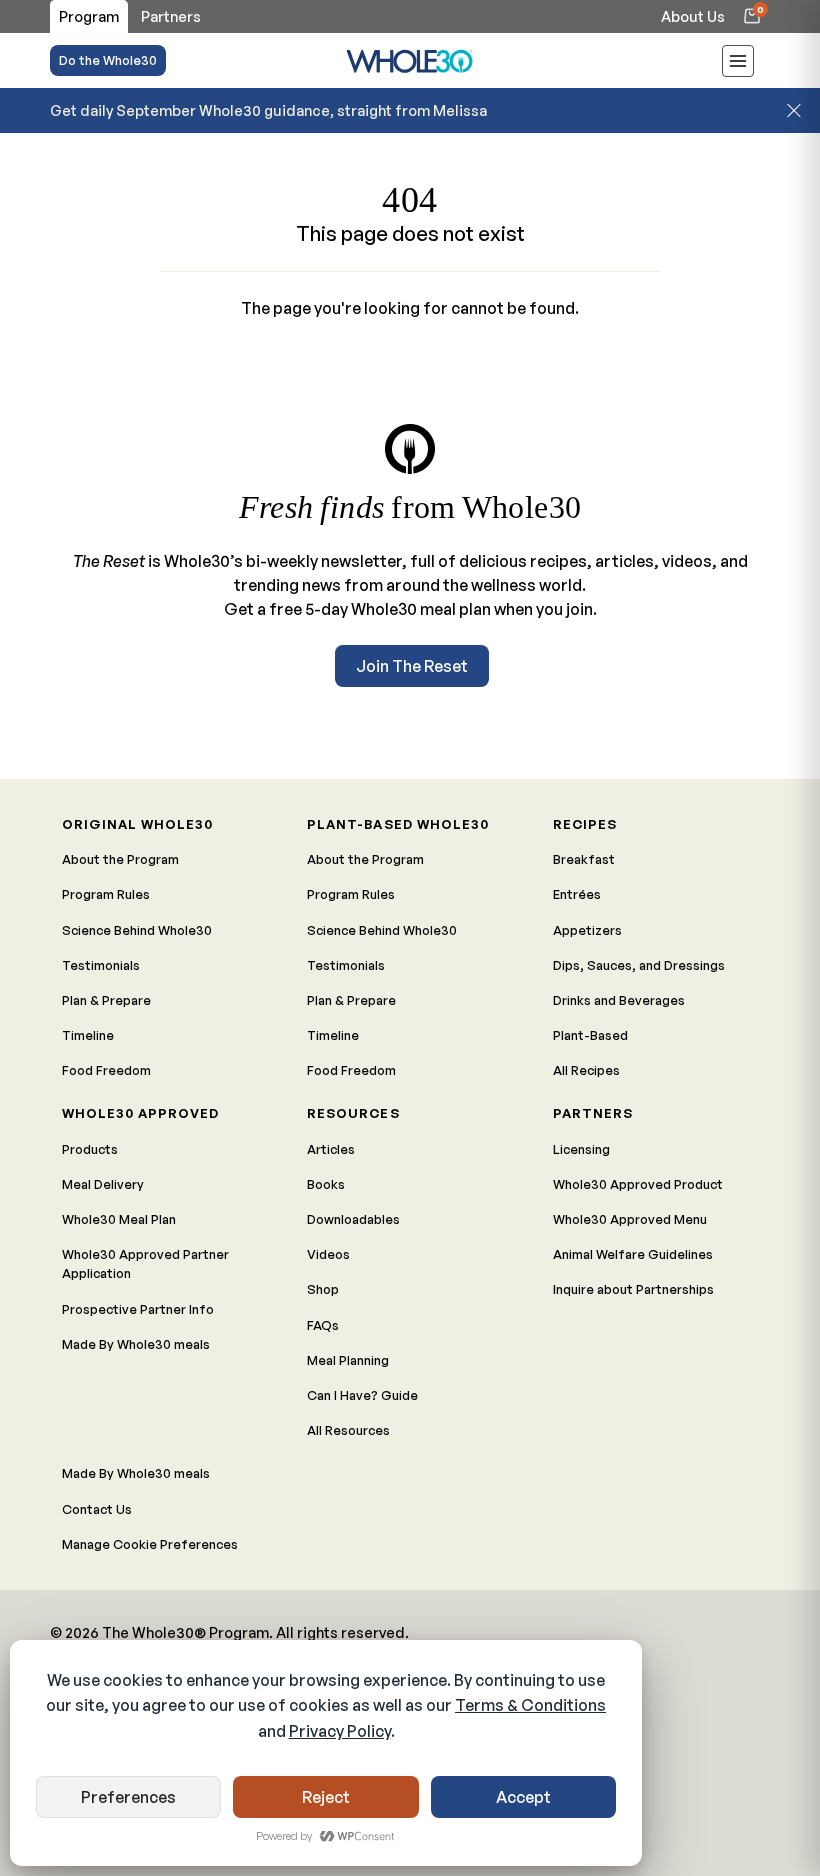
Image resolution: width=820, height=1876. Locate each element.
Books (326, 1184)
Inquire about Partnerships (633, 1289)
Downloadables (353, 1219)
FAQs (323, 1325)
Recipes (585, 824)
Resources (353, 1113)
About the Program (120, 859)
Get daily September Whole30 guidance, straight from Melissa (268, 110)
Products (90, 1149)
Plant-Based (590, 1035)
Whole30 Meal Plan (119, 1219)
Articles (331, 1149)
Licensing (581, 1149)
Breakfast (584, 859)
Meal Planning (348, 1360)
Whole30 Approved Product (638, 1184)
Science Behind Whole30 (137, 930)
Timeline (88, 1035)
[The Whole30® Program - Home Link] (410, 60)
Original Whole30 (137, 824)
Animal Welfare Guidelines (633, 1254)
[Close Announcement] (794, 110)
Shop (323, 1289)
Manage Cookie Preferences (150, 1544)
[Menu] (738, 64)
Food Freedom (106, 1070)
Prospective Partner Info (138, 1309)
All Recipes (586, 1070)
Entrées (577, 894)
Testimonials (101, 965)
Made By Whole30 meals (136, 1344)
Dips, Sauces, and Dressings (639, 965)
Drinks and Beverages (619, 1000)
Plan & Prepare (106, 1000)
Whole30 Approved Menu (630, 1219)
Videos (328, 1254)
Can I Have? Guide (362, 1395)
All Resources (348, 1430)
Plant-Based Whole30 (397, 824)
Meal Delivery (103, 1184)
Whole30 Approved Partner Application (145, 1263)
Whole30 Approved (140, 1113)
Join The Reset (412, 666)
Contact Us (97, 1509)
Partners (593, 1113)
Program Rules (106, 894)
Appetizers (587, 930)
